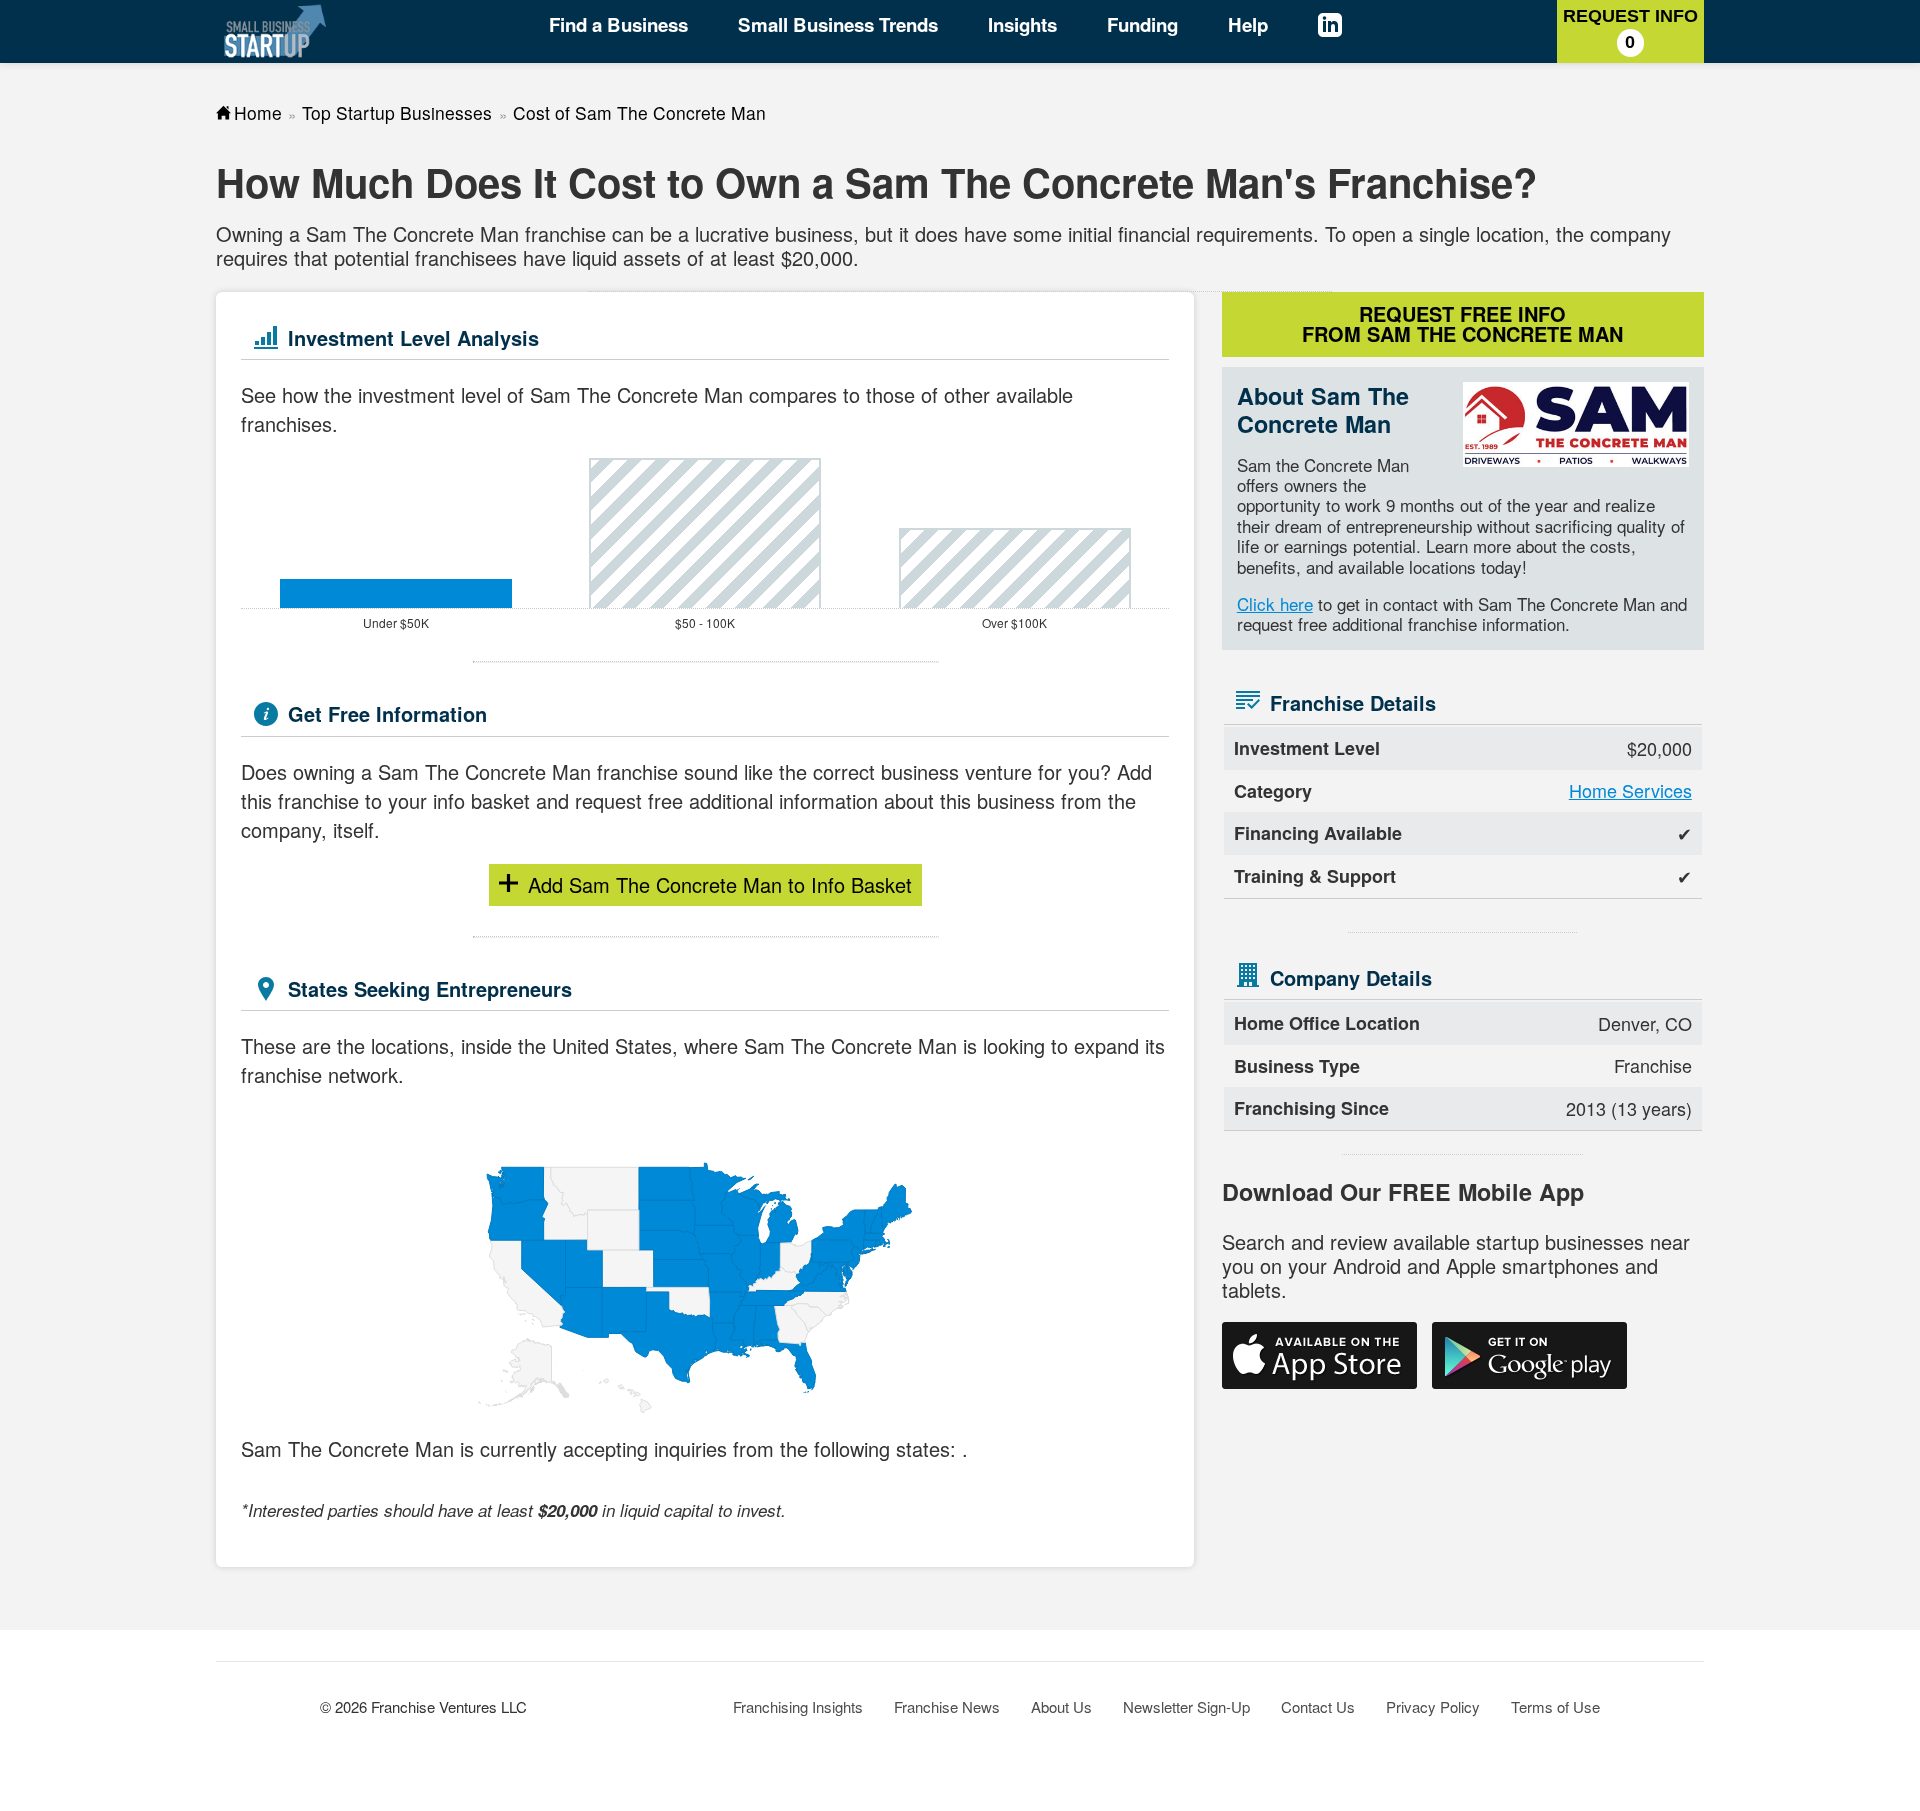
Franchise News (947, 1706)
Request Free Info (1462, 323)
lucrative (732, 233)
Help (1248, 24)
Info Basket (740, 884)
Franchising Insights (798, 1706)
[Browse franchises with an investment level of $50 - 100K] (705, 533)
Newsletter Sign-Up (1186, 1706)
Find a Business (618, 24)
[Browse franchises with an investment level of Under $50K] (395, 593)
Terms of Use (1555, 1706)
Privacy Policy (1433, 1706)
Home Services (1630, 790)
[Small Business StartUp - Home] (275, 31)
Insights (1022, 24)
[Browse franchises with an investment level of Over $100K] (1014, 568)
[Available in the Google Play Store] (1529, 1355)
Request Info (1630, 29)
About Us (1061, 1706)
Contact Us (1318, 1706)
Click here (1275, 603)
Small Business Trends (838, 24)
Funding (1142, 24)
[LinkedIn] (1349, 28)
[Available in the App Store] (1319, 1355)
